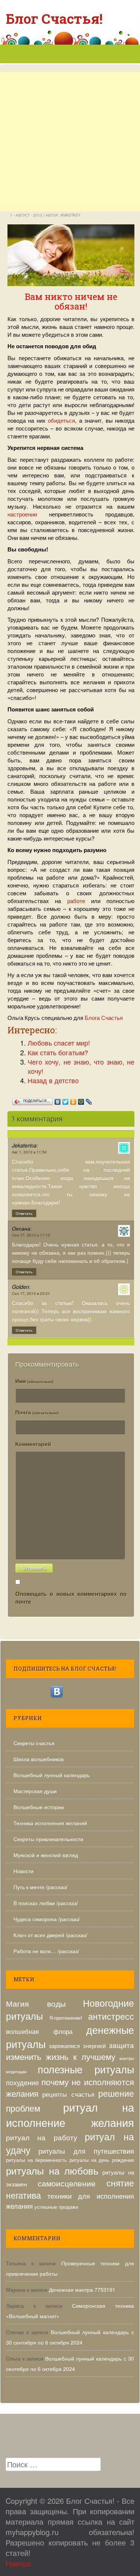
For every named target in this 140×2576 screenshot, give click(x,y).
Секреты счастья (34, 1743)
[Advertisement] (70, 171)
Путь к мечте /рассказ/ (41, 1887)
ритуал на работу (42, 2137)
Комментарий (33, 1444)
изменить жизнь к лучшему (61, 2056)
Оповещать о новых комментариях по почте (71, 1598)
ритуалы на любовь (52, 2170)
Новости (24, 1871)
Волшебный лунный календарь (52, 1775)
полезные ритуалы (86, 2069)
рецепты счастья (68, 2094)
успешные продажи (56, 2207)
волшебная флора (39, 2031)
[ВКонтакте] (58, 1100)
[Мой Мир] (81, 1100)
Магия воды (36, 2003)
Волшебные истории (39, 1807)
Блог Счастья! (54, 19)
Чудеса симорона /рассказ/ (47, 1919)
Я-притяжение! (66, 2018)
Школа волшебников (38, 1759)
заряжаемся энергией (77, 2045)
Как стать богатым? (58, 1052)
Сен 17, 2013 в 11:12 (31, 1235)
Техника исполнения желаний (50, 1823)
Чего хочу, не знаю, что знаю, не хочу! (81, 1066)
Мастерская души (35, 1791)
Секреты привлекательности (48, 1839)
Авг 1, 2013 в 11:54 (29, 1152)
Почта (37, 1412)
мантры (127, 2058)
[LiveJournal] (89, 1100)
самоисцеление (67, 2183)
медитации (16, 2072)
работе (76, 901)
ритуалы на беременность (36, 2160)
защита (122, 2045)
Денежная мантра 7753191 (82, 2289)
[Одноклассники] (73, 1100)
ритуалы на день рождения (102, 2160)
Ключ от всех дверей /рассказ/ (50, 1935)
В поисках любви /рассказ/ (46, 1903)
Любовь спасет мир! (59, 1043)
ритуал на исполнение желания (70, 2114)
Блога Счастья (104, 1017)
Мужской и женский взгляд (46, 1855)
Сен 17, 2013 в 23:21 (31, 1293)
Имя (34, 1381)
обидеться (61, 420)
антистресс (111, 2016)
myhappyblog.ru (32, 2532)
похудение (22, 2082)
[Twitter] (66, 1100)
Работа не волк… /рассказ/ (46, 1951)
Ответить (24, 1213)
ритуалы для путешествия (86, 2151)
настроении (22, 514)
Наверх (18, 2563)
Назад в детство (53, 1080)
